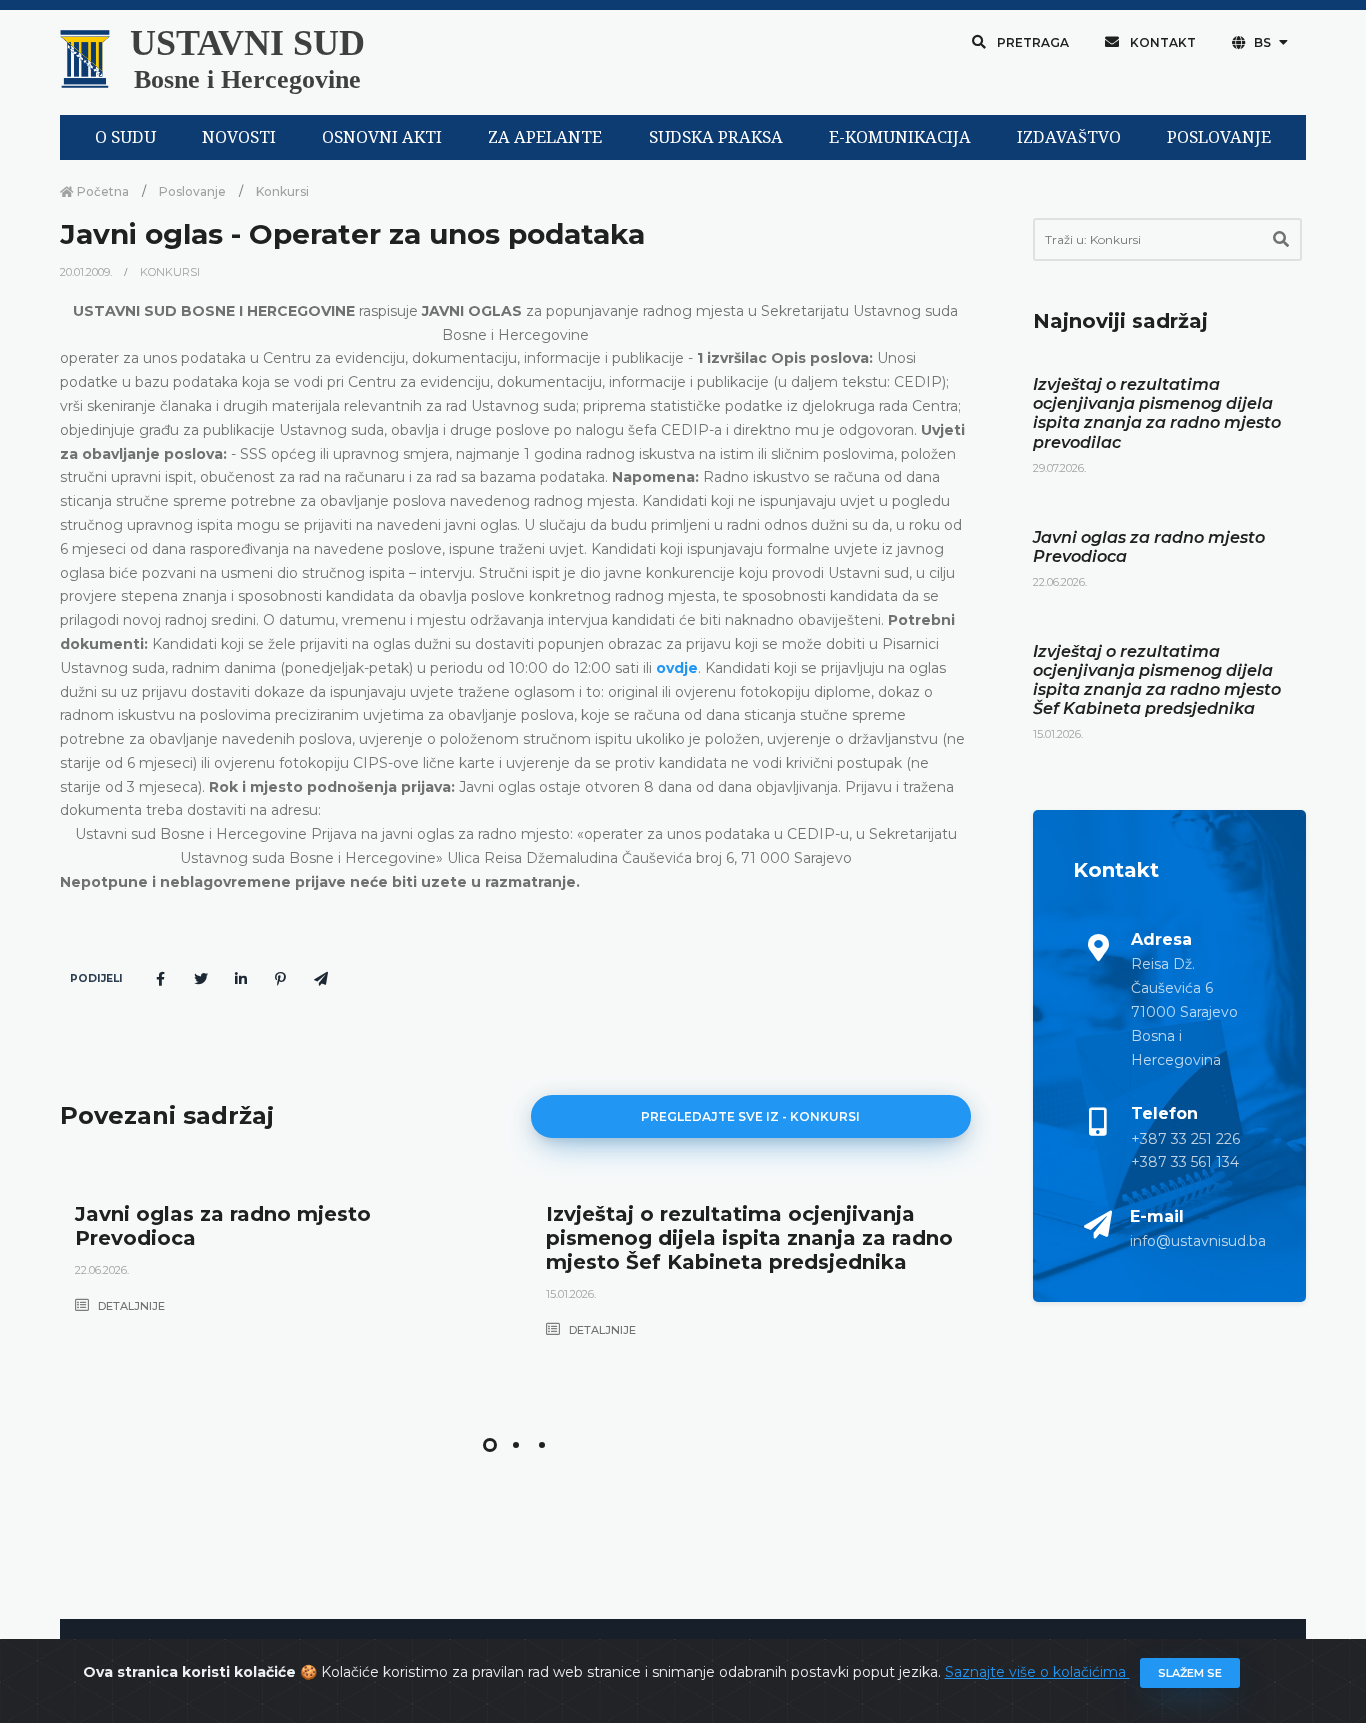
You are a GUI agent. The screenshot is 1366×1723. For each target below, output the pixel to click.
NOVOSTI (239, 137)
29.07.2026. (1059, 468)
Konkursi (282, 191)
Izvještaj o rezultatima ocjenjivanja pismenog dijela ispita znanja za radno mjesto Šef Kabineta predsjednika (749, 1238)
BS (1262, 42)
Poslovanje (192, 191)
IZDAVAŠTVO (1069, 137)
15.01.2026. (571, 1294)
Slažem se (1190, 1673)
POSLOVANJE (1219, 137)
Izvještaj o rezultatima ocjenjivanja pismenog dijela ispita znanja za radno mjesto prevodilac (1157, 413)
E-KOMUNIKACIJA (900, 137)
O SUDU (125, 137)
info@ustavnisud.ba (1198, 1241)
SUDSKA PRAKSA (716, 137)
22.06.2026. (102, 1270)
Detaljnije (130, 1306)
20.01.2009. (87, 272)
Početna (101, 191)
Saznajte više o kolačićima (1037, 1672)
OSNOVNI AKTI (382, 137)
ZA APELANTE (545, 137)
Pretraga (1031, 42)
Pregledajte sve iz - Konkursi (750, 1116)
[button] (490, 1445)
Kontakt (1161, 42)
